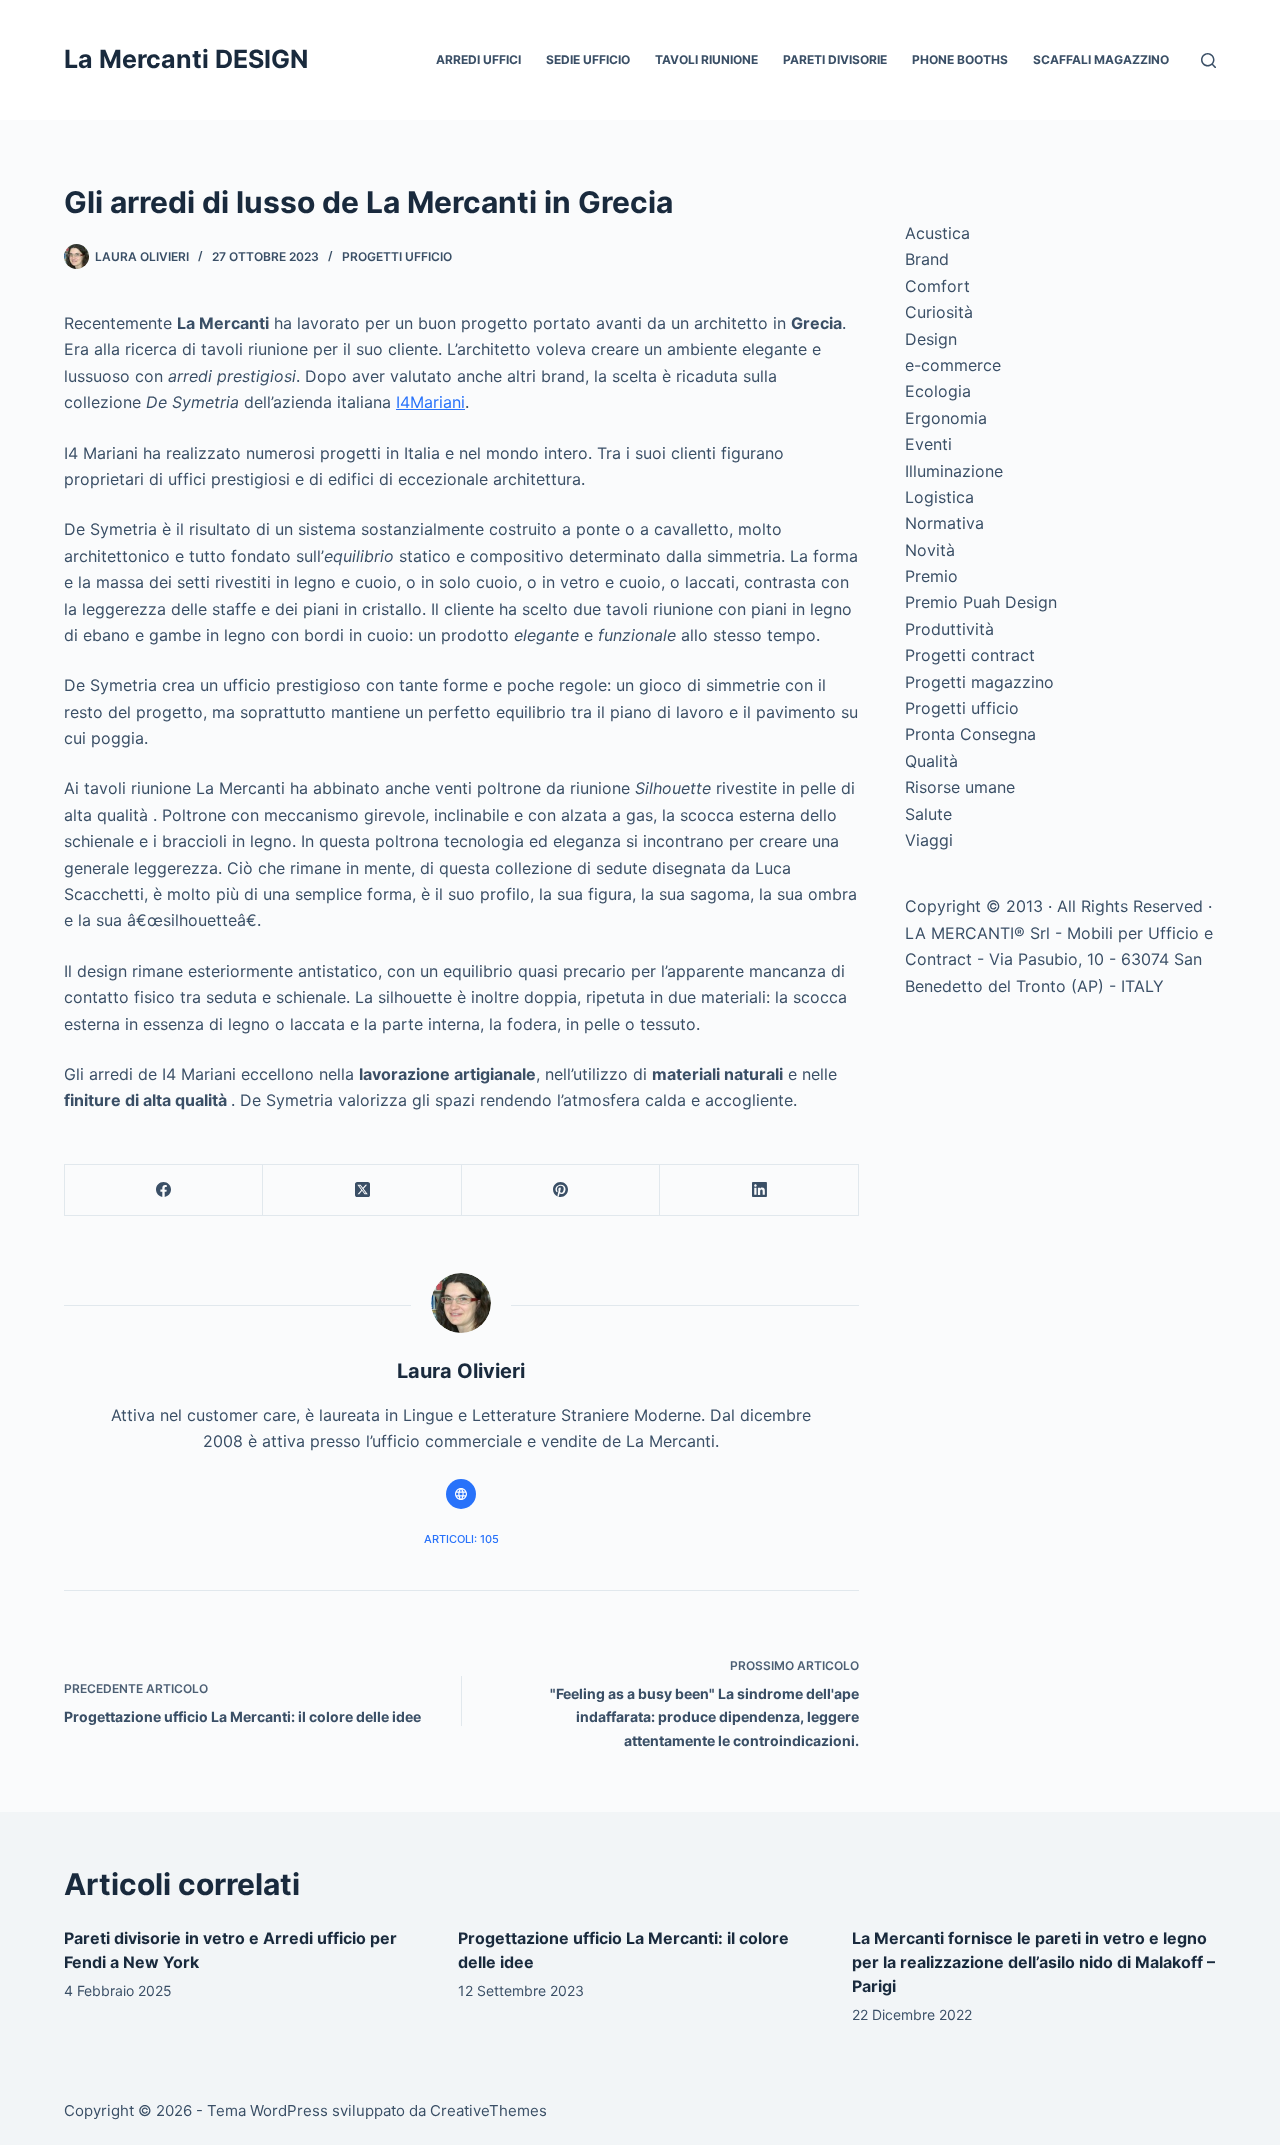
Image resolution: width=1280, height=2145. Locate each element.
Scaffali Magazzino (1101, 59)
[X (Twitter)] (362, 1190)
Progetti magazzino (979, 682)
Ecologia (938, 391)
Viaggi (929, 840)
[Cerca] (1208, 60)
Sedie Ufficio (588, 59)
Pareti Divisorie (835, 59)
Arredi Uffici (478, 59)
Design (931, 339)
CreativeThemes (488, 2110)
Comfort (937, 286)
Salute (928, 814)
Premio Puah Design (981, 602)
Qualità (931, 761)
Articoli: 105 (461, 1539)
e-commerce (953, 365)
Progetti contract (970, 655)
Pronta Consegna (970, 734)
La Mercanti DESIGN (186, 59)
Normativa (944, 523)
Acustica (937, 233)
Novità (930, 550)
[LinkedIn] (759, 1190)
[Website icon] (461, 1494)
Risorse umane (960, 787)
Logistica (939, 497)
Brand (927, 259)
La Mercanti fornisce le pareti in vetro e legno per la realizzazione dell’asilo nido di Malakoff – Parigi (1033, 1962)
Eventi (928, 444)
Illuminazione (954, 471)
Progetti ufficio (397, 256)
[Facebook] (164, 1190)
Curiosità (939, 312)
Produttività (949, 629)
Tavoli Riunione (706, 59)
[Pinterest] (561, 1190)
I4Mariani (430, 402)
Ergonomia (946, 418)
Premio (931, 576)
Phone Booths (960, 59)
